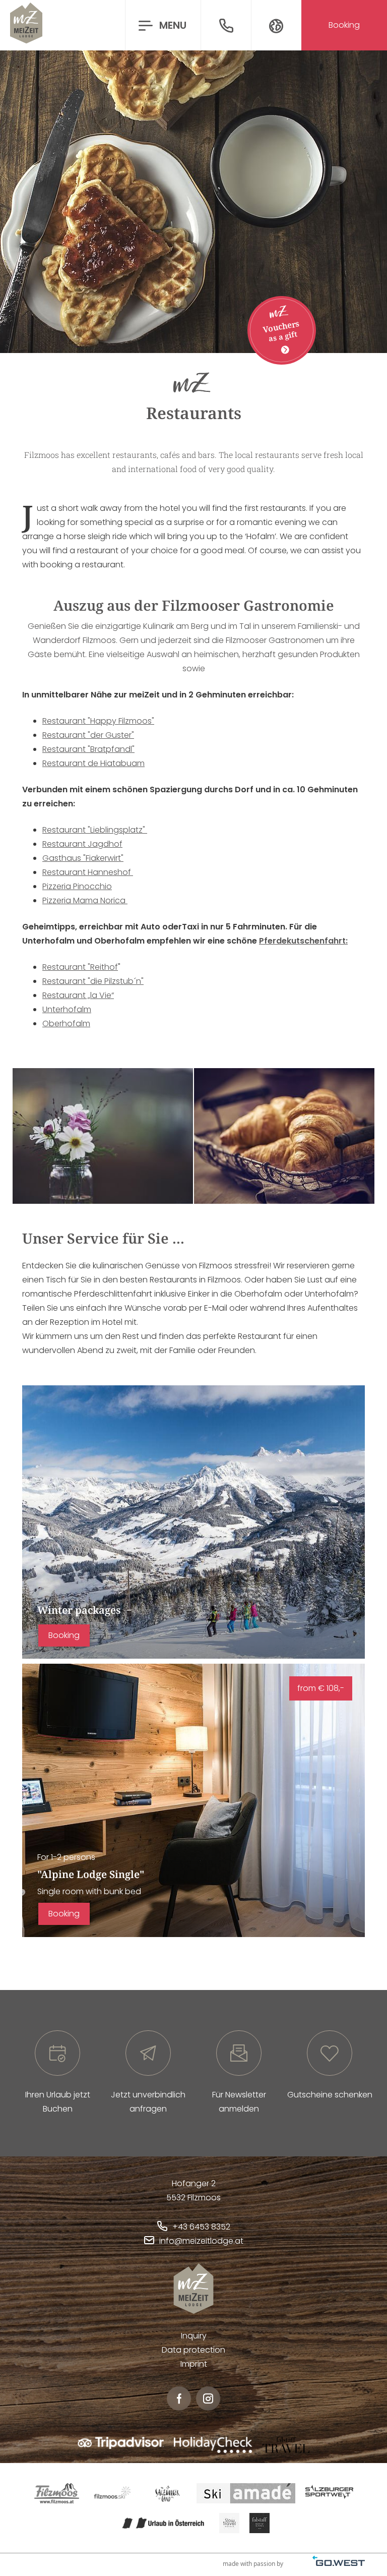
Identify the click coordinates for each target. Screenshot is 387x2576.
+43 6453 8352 (201, 2227)
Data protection (193, 2350)
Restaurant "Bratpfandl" (88, 749)
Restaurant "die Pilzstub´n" (93, 981)
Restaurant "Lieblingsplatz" (95, 830)
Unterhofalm (67, 1009)
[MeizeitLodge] (26, 25)
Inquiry (194, 2336)
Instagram (208, 2398)
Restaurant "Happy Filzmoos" (98, 721)
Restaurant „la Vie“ (78, 995)
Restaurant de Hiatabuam (93, 763)
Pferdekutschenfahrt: (303, 941)
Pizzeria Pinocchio (77, 886)
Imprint (194, 2364)
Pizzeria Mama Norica (85, 900)
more (193, 1522)
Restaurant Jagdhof (82, 844)
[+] (103, 1136)
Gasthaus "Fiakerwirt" (83, 858)
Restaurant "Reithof (80, 967)
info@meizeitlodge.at (201, 2241)
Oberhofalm (66, 1023)
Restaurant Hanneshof (88, 872)
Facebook (179, 2398)
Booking (64, 1635)
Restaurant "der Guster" (88, 735)
